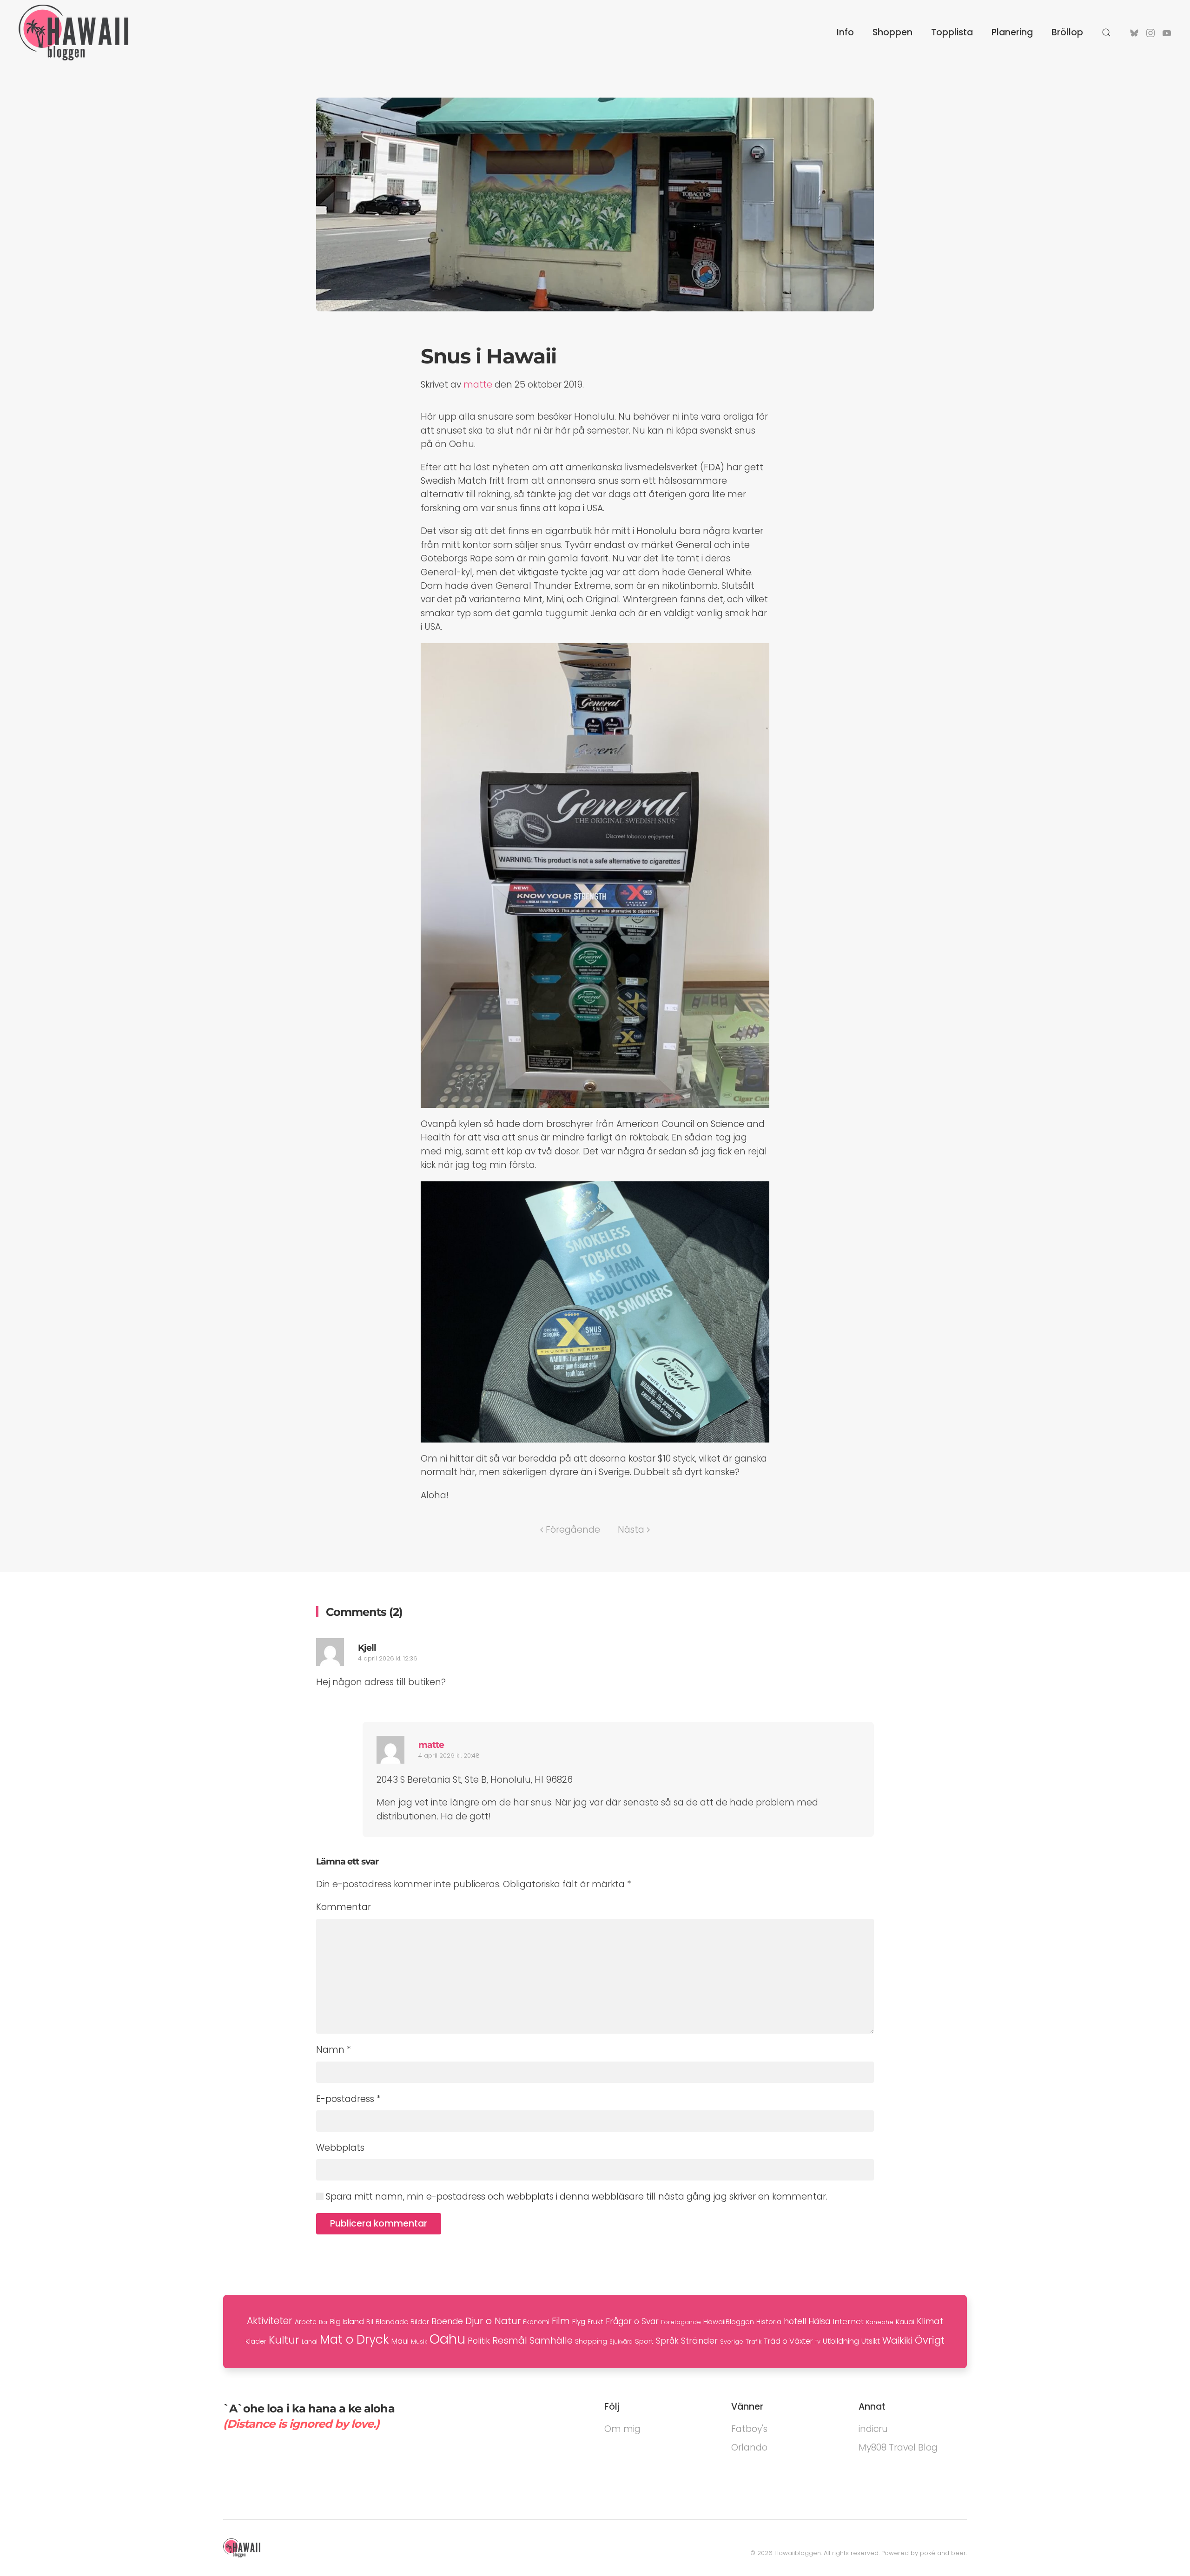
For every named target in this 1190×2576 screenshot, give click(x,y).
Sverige (732, 2342)
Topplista (952, 32)
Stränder (699, 2341)
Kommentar (344, 1907)
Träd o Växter (788, 2341)
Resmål (510, 2340)
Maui (400, 2341)
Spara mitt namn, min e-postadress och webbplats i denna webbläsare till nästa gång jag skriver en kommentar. (575, 2197)
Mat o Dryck (354, 2339)
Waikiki (897, 2340)
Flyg (579, 2322)
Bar (323, 2322)
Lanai (310, 2342)
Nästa (631, 1530)
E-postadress (348, 2099)
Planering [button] (1012, 32)
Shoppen (892, 32)
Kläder (256, 2342)
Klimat (930, 2321)
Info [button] (845, 32)
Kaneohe (880, 2322)
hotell (795, 2321)
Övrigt (930, 2340)
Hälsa (819, 2321)
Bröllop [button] (1067, 32)
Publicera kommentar (379, 2224)
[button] (1106, 33)
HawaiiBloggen (729, 2322)
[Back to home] (73, 33)
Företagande (681, 2322)
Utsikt (871, 2341)
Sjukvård (621, 2342)
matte (478, 385)
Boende (447, 2321)
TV (818, 2342)
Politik (479, 2341)
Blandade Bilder (402, 2322)
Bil (370, 2322)
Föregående (573, 1530)
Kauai (905, 2322)
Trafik (754, 2342)
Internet (848, 2321)
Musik (419, 2342)
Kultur (284, 2340)
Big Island (347, 2322)
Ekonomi (536, 2322)
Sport (644, 2341)
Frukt (595, 2322)
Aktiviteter (270, 2321)
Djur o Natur (493, 2321)
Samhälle (551, 2341)
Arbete (306, 2322)
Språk (667, 2341)
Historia (769, 2322)
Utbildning (841, 2341)
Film (561, 2321)
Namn (334, 2050)
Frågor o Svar (632, 2321)
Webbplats (340, 2148)
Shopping (591, 2341)
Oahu (447, 2339)
